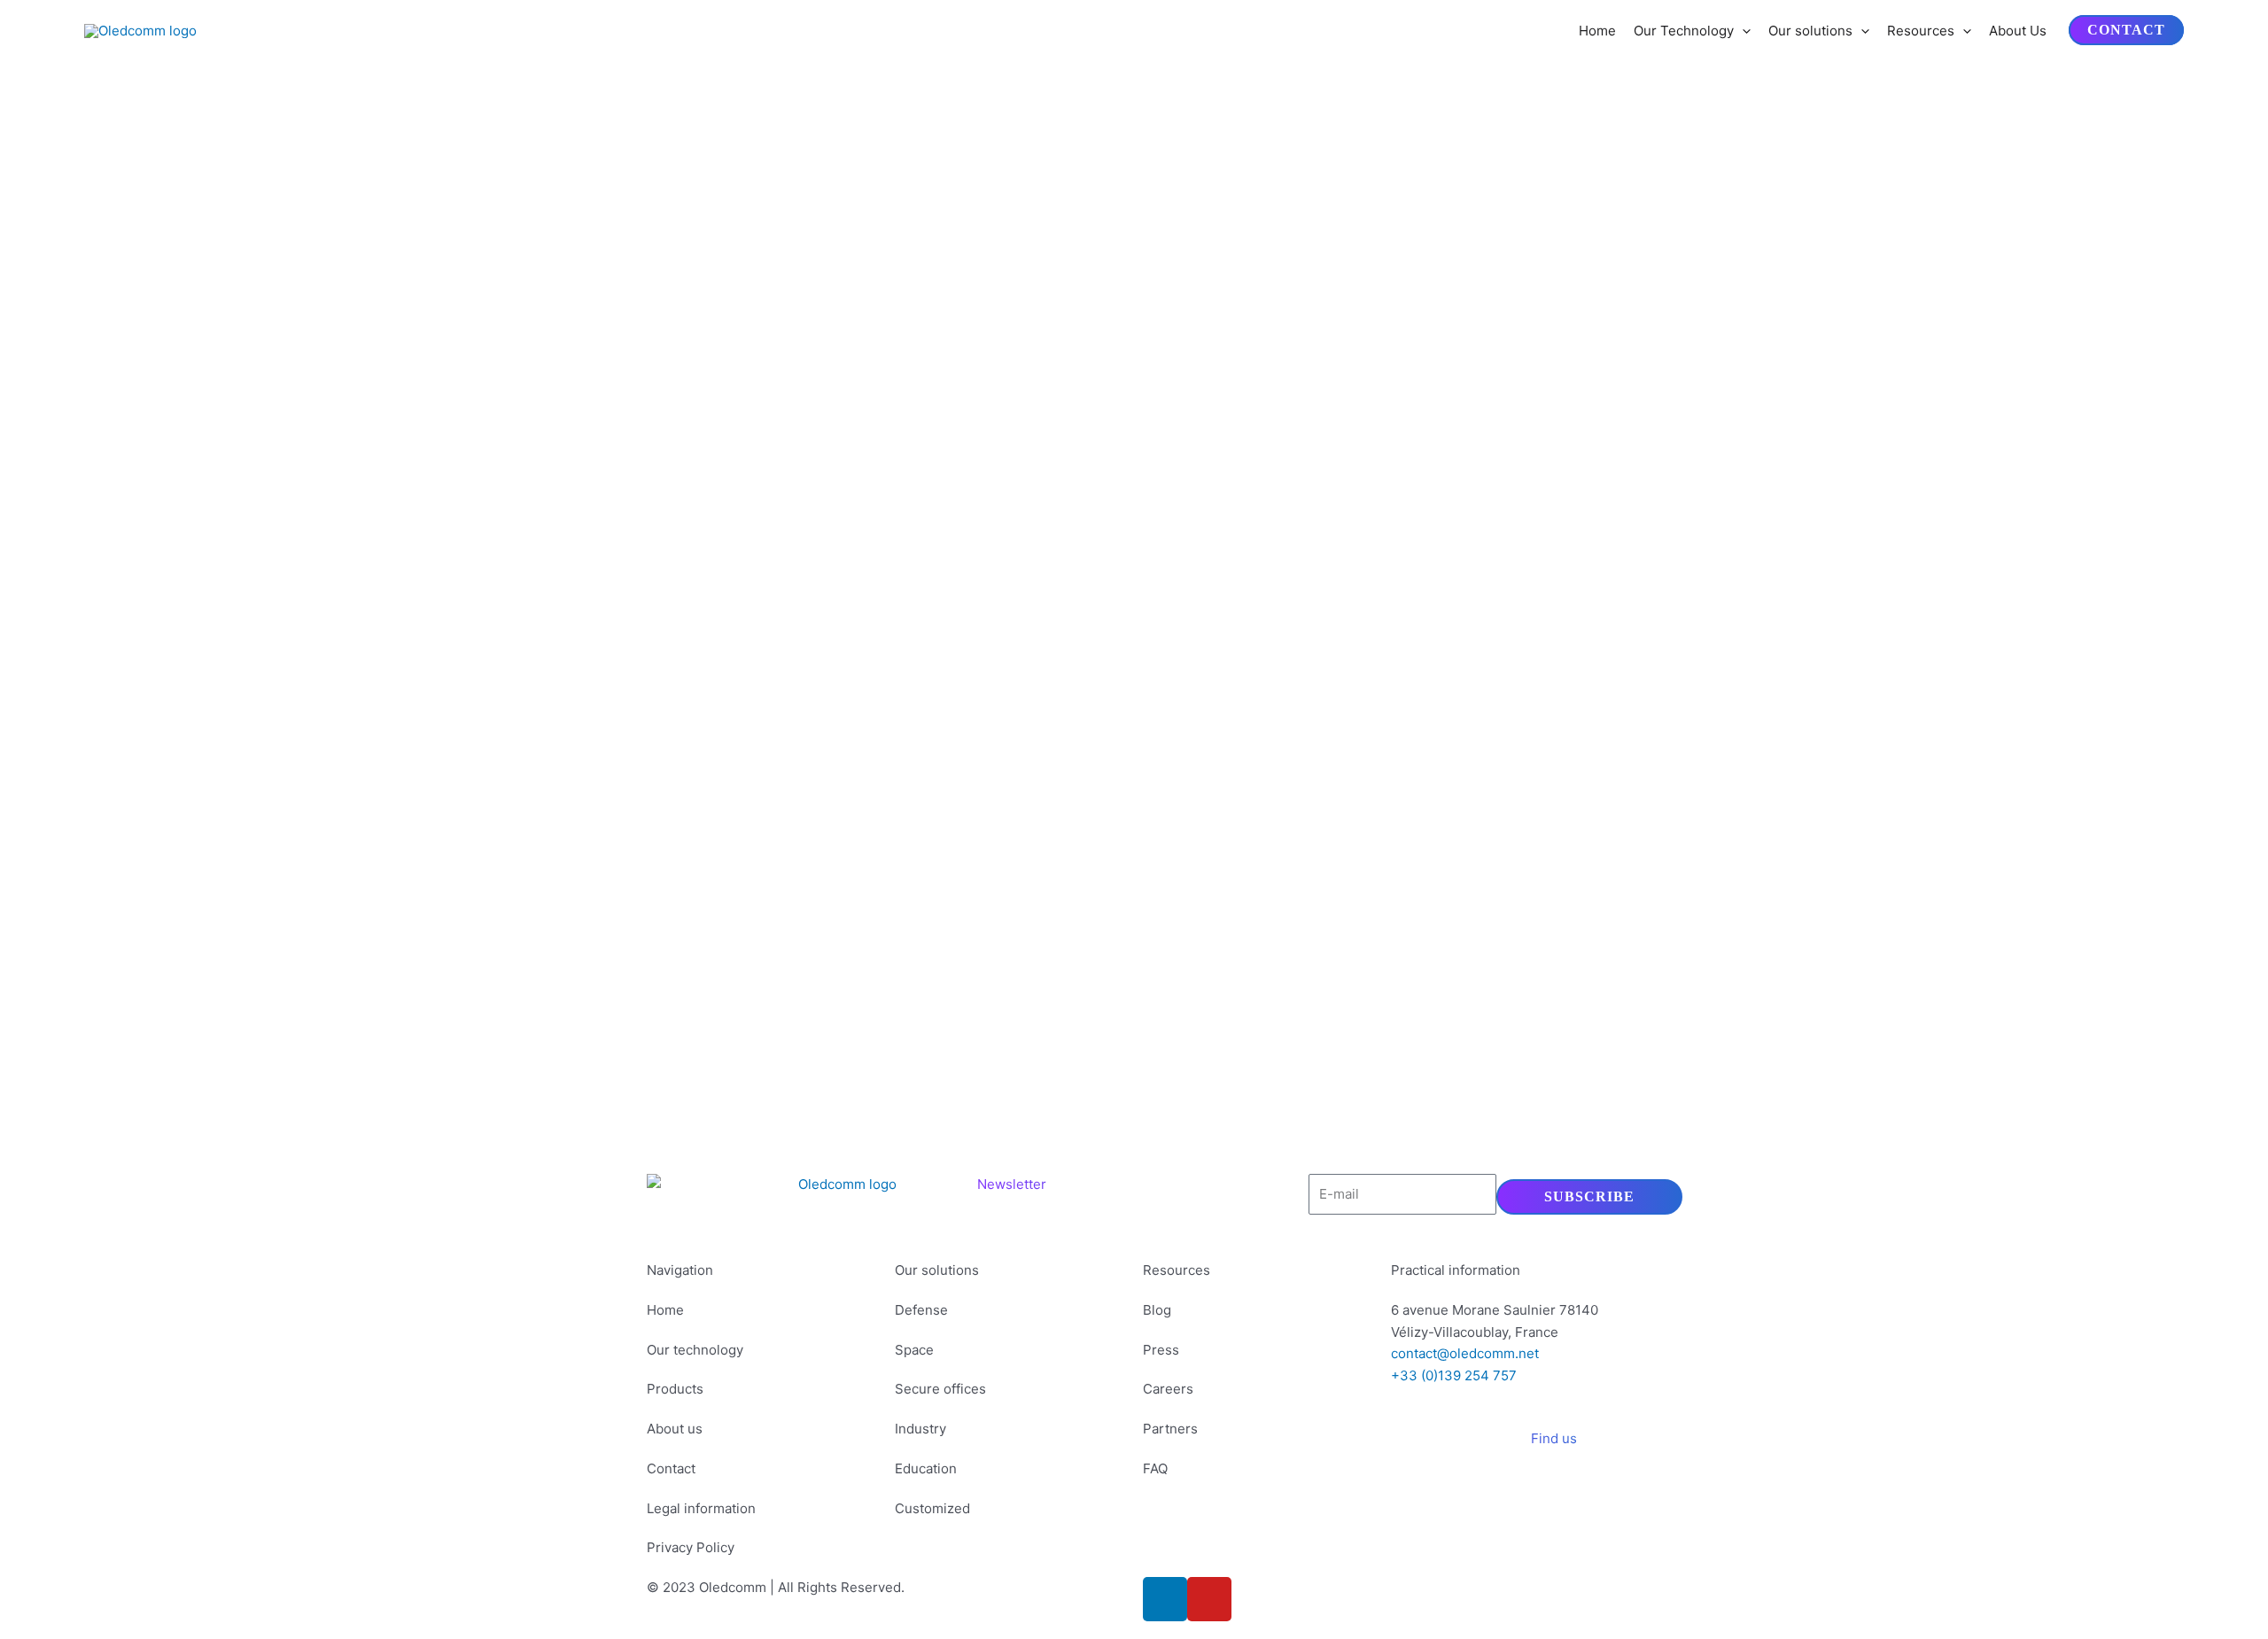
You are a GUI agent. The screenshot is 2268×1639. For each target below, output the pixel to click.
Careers (1168, 1389)
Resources (1921, 31)
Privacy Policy (691, 1547)
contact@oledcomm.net (1465, 1353)
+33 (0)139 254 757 (1454, 1375)
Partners (1170, 1429)
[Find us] (1599, 1450)
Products (675, 1389)
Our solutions (1810, 31)
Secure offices (940, 1389)
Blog (1157, 1310)
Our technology (695, 1350)
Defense (921, 1310)
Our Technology (1684, 31)
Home (1597, 31)
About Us (2018, 31)
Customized (932, 1508)
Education (926, 1468)
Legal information (701, 1508)
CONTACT (2126, 31)
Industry (920, 1429)
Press (1161, 1350)
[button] (1742, 31)
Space (914, 1350)
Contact (671, 1468)
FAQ (1155, 1468)
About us (675, 1429)
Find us (1554, 1438)
